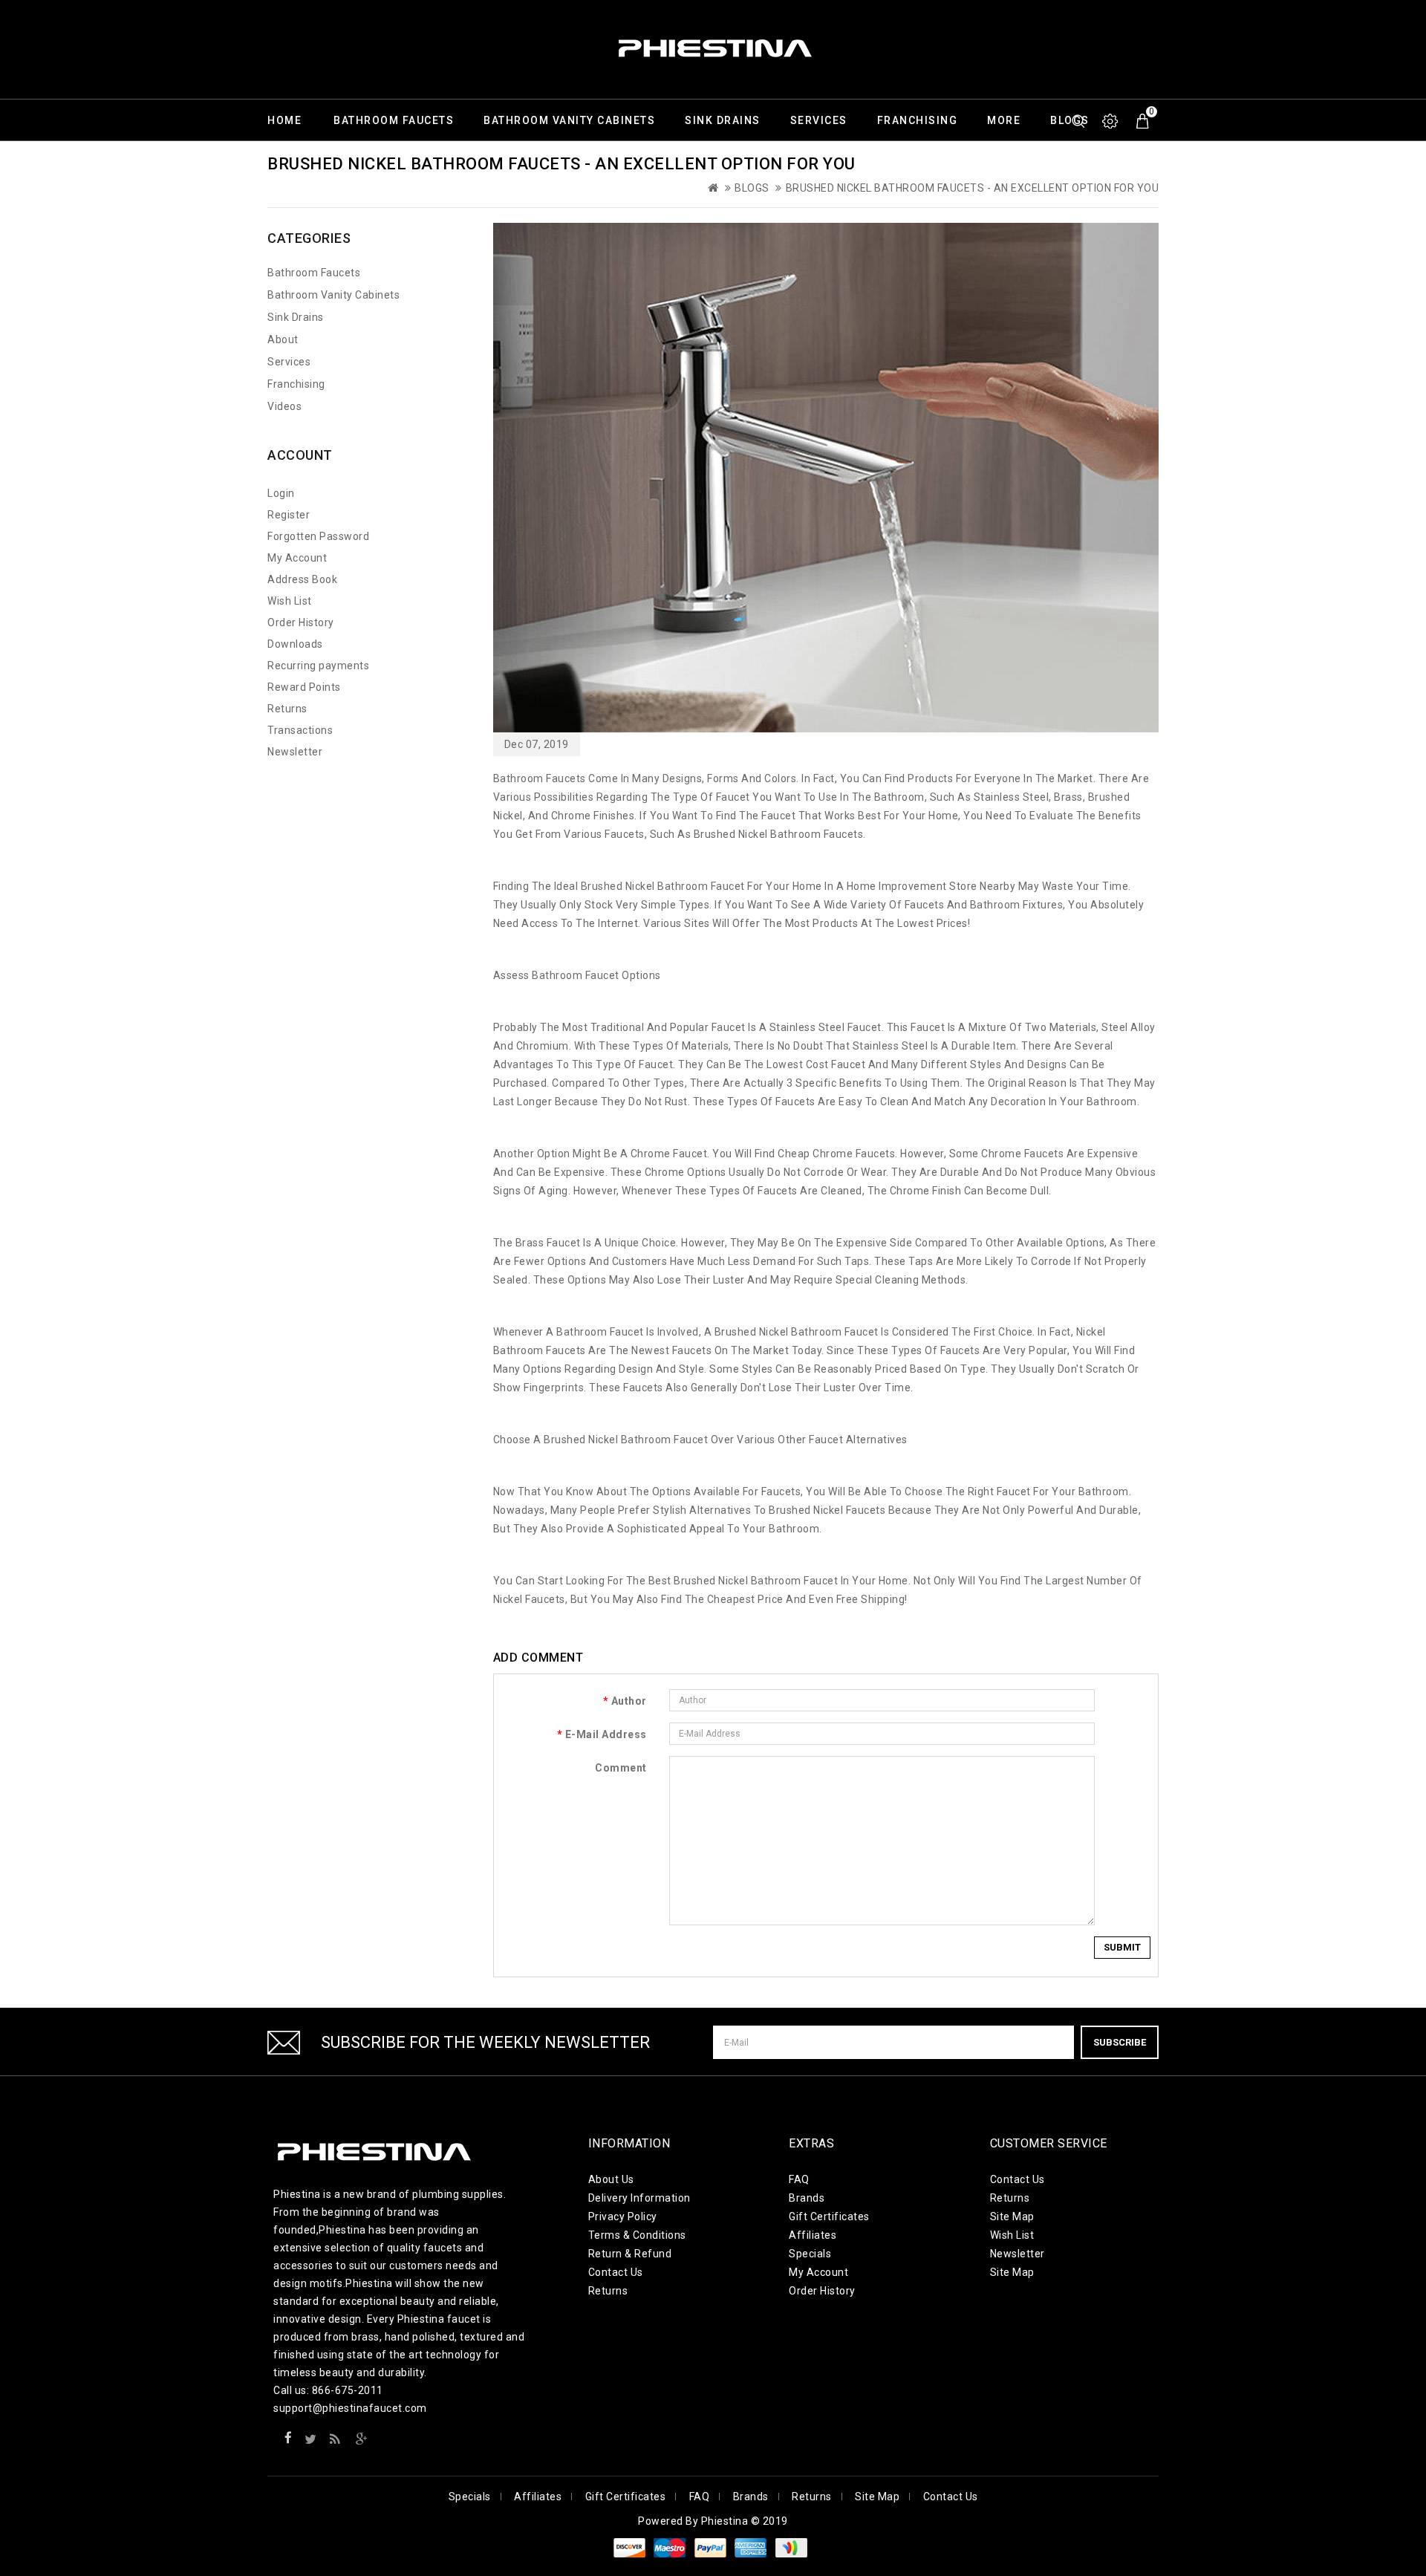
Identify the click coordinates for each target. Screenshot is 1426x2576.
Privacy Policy (623, 2216)
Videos (284, 406)
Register (289, 515)
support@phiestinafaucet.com (350, 2408)
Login (281, 493)
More (1004, 120)
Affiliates (813, 2235)
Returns (287, 709)
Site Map (1012, 2216)
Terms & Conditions (637, 2235)
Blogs (752, 188)
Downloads (295, 644)
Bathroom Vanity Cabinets (569, 120)
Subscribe (1120, 2042)
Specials (810, 2254)
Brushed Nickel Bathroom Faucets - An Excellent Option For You (973, 188)
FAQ (799, 2179)
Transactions (300, 730)
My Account (297, 558)
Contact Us (616, 2272)
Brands (807, 2198)
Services (819, 120)
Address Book (302, 579)
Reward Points (304, 687)
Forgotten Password (318, 536)
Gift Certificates (829, 2216)
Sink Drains (723, 120)
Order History (301, 622)
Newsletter (295, 752)
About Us (611, 2179)
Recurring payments (318, 666)
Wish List (290, 601)
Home (284, 120)
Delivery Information (639, 2198)
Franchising (918, 120)
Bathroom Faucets (394, 120)
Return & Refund (630, 2254)
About (283, 339)
